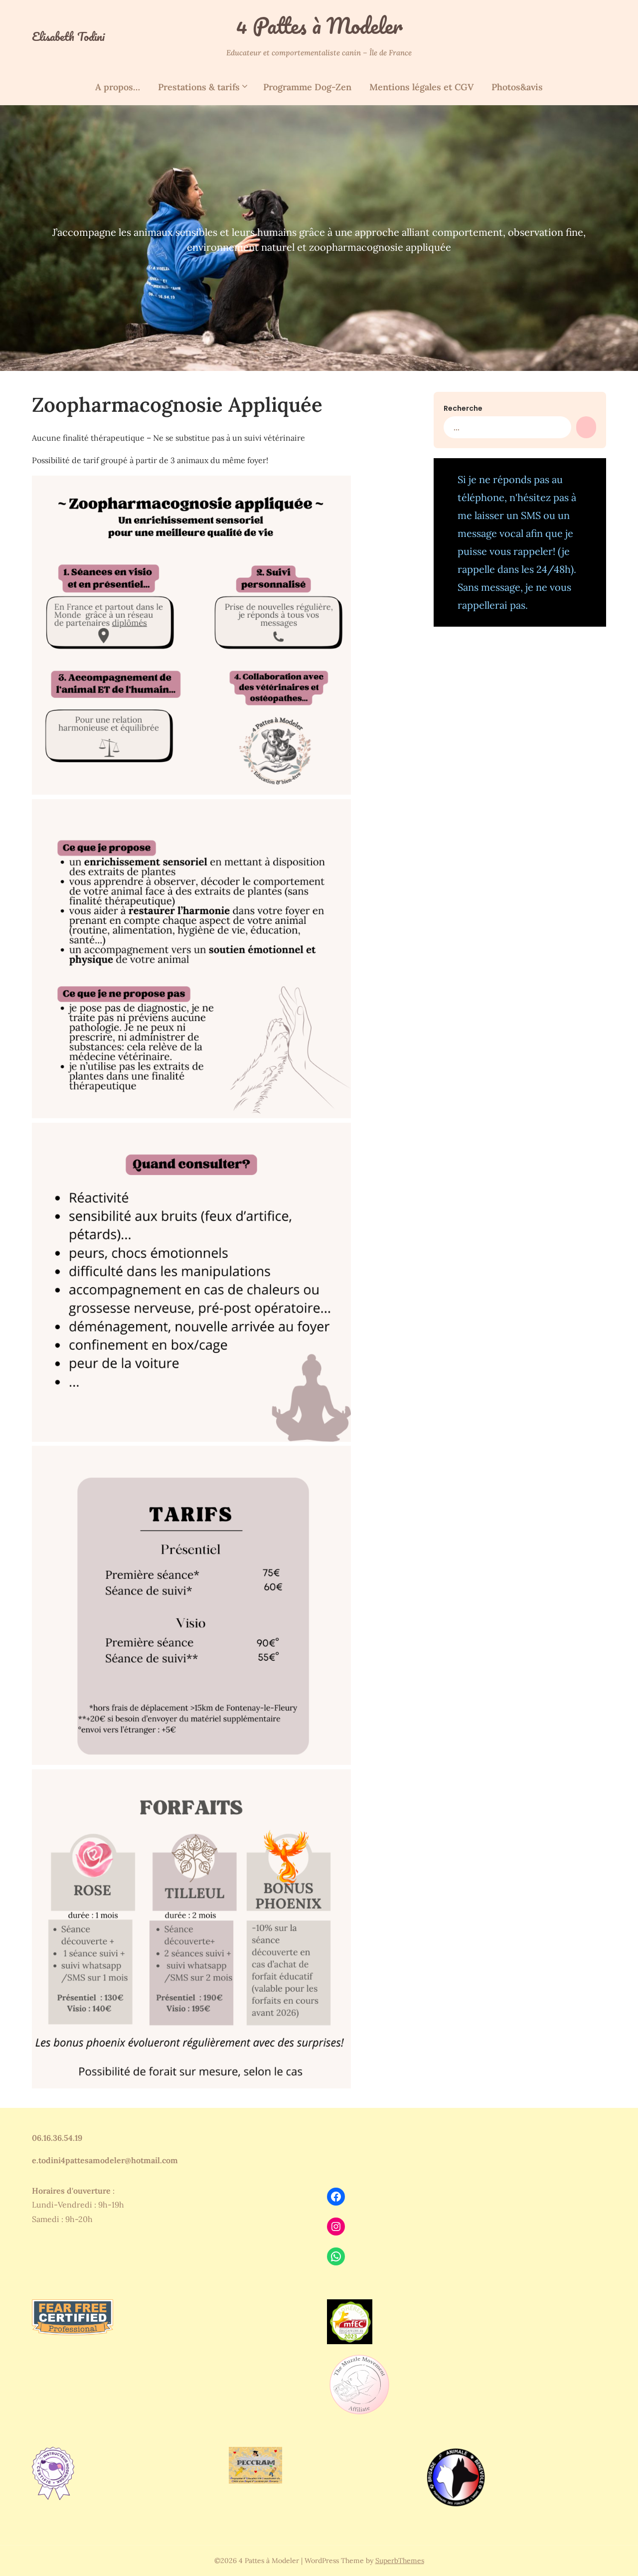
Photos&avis (517, 87)
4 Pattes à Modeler (319, 25)
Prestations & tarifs (199, 87)
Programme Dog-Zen (307, 87)
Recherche (463, 408)
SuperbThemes (400, 2561)
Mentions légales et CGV (421, 87)
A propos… (118, 87)
